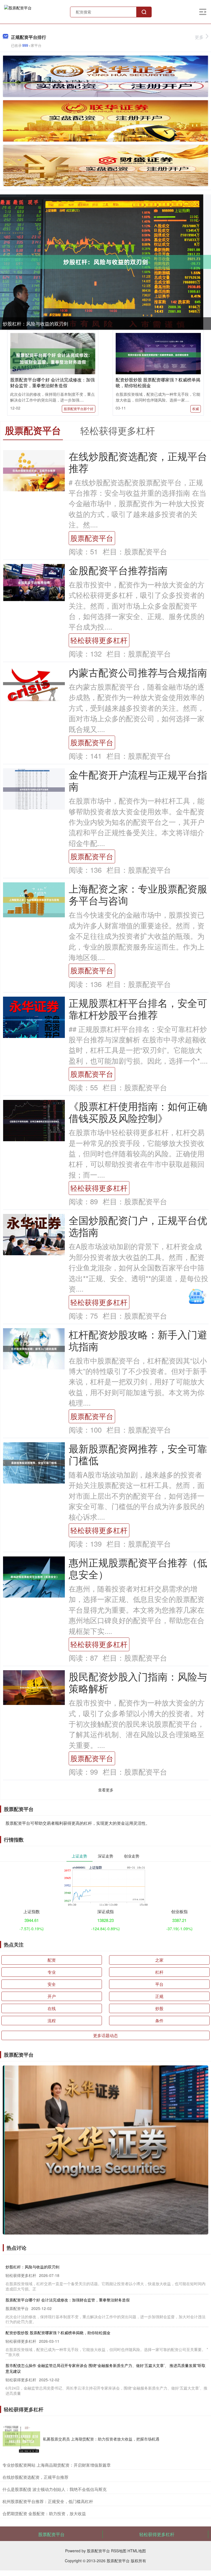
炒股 (159, 2008)
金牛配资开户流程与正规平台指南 (138, 780)
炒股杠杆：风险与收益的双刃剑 (35, 323)
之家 (159, 1960)
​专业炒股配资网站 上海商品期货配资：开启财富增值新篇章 (57, 2465)
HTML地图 (137, 2551)
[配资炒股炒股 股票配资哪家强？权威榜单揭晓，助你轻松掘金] (158, 354)
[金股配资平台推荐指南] (34, 582)
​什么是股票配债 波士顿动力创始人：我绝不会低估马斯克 (55, 2489)
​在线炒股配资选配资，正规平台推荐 (35, 2477)
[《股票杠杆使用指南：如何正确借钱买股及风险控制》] (34, 1121)
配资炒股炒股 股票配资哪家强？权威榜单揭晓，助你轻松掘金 (158, 383)
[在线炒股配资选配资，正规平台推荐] (34, 470)
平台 (159, 1984)
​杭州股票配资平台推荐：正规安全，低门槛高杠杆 (48, 2501)
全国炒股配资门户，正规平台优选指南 (138, 1226)
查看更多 (106, 1790)
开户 (52, 1996)
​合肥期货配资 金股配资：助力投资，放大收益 (44, 2513)
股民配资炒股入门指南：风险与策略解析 (138, 1682)
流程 (52, 2020)
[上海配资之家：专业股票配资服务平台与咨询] (34, 899)
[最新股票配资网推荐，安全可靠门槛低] (34, 1462)
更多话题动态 (105, 2035)
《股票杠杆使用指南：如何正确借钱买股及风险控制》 (138, 1112)
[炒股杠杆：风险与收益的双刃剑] (105, 262)
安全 (52, 1984)
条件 (159, 2020)
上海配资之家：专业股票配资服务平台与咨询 (138, 894)
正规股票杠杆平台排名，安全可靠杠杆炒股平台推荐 (138, 1008)
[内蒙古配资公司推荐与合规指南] (34, 683)
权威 (196, 409)
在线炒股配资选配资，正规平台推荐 (138, 462)
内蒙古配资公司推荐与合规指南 (138, 672)
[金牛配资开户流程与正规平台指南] (34, 789)
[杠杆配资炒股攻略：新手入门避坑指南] (34, 1348)
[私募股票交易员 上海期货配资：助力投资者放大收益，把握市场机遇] (21, 2439)
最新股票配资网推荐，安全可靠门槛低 (138, 1454)
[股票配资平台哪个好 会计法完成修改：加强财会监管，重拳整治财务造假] (53, 358)
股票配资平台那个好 (79, 409)
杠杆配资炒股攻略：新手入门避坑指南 (138, 1340)
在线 (52, 2008)
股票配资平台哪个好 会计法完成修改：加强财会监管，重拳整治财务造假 (52, 383)
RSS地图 (119, 2551)
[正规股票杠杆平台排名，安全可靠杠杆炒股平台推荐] (34, 1019)
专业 (52, 1972)
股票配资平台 (92, 538)
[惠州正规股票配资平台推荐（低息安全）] (34, 1576)
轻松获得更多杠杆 (99, 640)
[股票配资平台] (18, 11)
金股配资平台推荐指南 (118, 570)
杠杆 (159, 1972)
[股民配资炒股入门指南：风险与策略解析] (34, 1687)
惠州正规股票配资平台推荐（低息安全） (138, 1568)
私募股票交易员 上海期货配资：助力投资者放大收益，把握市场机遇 (101, 2439)
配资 (52, 1960)
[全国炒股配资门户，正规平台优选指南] (34, 1237)
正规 (159, 1996)
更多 (199, 37)
